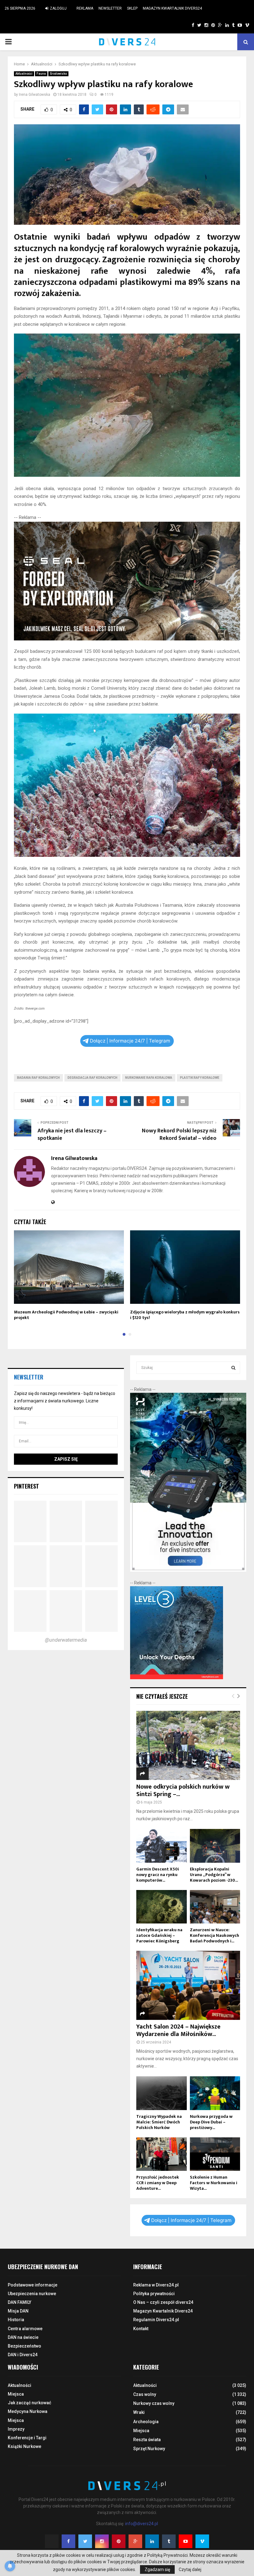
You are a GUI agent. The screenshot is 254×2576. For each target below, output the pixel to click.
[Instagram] (102, 2541)
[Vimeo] (202, 2541)
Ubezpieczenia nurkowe (32, 2294)
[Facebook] (68, 2541)
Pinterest (26, 1486)
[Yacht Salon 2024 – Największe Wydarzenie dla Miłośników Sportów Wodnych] (188, 1985)
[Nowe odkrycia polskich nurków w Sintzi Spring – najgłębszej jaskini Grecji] (188, 1745)
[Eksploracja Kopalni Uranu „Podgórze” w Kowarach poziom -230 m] (215, 1846)
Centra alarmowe (25, 2329)
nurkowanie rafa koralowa (149, 1078)
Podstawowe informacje (33, 2285)
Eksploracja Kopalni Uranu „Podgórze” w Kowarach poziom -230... (214, 1875)
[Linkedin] (152, 2541)
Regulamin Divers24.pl (156, 2320)
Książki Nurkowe (24, 2446)
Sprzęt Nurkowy (149, 2449)
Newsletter (110, 8)
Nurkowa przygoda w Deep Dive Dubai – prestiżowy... (211, 2122)
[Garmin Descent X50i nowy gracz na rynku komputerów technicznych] (162, 1846)
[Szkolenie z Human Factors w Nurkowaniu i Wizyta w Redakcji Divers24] (215, 2154)
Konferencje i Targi (27, 2438)
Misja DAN (18, 2311)
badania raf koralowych (38, 1078)
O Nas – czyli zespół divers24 (163, 2302)
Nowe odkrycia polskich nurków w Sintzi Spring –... (183, 1790)
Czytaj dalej (190, 2569)
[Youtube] (186, 2541)
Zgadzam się (157, 2569)
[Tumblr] (169, 2541)
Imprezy (16, 2429)
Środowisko (58, 74)
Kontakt (141, 2329)
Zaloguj (58, 8)
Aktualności (24, 74)
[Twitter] (85, 2541)
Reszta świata (147, 2440)
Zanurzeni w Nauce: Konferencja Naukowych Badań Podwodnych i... (215, 1935)
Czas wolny (145, 2394)
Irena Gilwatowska (35, 95)
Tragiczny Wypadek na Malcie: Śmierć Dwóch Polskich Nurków (159, 2122)
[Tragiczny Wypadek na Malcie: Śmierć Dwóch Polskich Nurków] (162, 2093)
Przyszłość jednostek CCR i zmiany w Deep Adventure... (158, 2183)
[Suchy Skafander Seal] (127, 639)
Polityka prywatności (154, 2294)
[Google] (135, 2541)
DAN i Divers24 (23, 2355)
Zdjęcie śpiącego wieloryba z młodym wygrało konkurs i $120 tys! (185, 1315)
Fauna (41, 74)
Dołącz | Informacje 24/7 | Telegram (130, 1041)
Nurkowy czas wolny (154, 2403)
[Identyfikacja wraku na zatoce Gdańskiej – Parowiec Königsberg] (162, 1907)
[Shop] (187, 25)
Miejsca (16, 2394)
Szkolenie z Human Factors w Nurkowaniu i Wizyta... (214, 2183)
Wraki (139, 2412)
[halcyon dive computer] (188, 1570)
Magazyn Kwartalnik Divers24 (172, 8)
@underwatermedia (66, 1640)
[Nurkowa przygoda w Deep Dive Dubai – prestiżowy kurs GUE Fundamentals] (215, 2093)
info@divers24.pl (142, 2524)
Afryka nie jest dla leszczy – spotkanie (72, 1135)
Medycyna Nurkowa (28, 2411)
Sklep (132, 8)
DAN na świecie (23, 2337)
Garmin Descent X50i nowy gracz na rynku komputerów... (158, 1875)
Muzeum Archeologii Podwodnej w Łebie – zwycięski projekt (66, 1315)
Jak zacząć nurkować (29, 2403)
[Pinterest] (119, 2541)
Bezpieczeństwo (24, 2346)
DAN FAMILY (20, 2302)
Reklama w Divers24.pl (156, 2285)
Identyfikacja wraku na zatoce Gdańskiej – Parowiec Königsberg (159, 1935)
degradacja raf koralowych (92, 1078)
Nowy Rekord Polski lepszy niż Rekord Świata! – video (179, 1135)
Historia (16, 2320)
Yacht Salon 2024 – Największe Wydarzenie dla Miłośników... (178, 2030)
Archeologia (146, 2422)
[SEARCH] (233, 1368)
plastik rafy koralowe (200, 1078)
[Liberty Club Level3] (177, 1678)
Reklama (85, 8)
